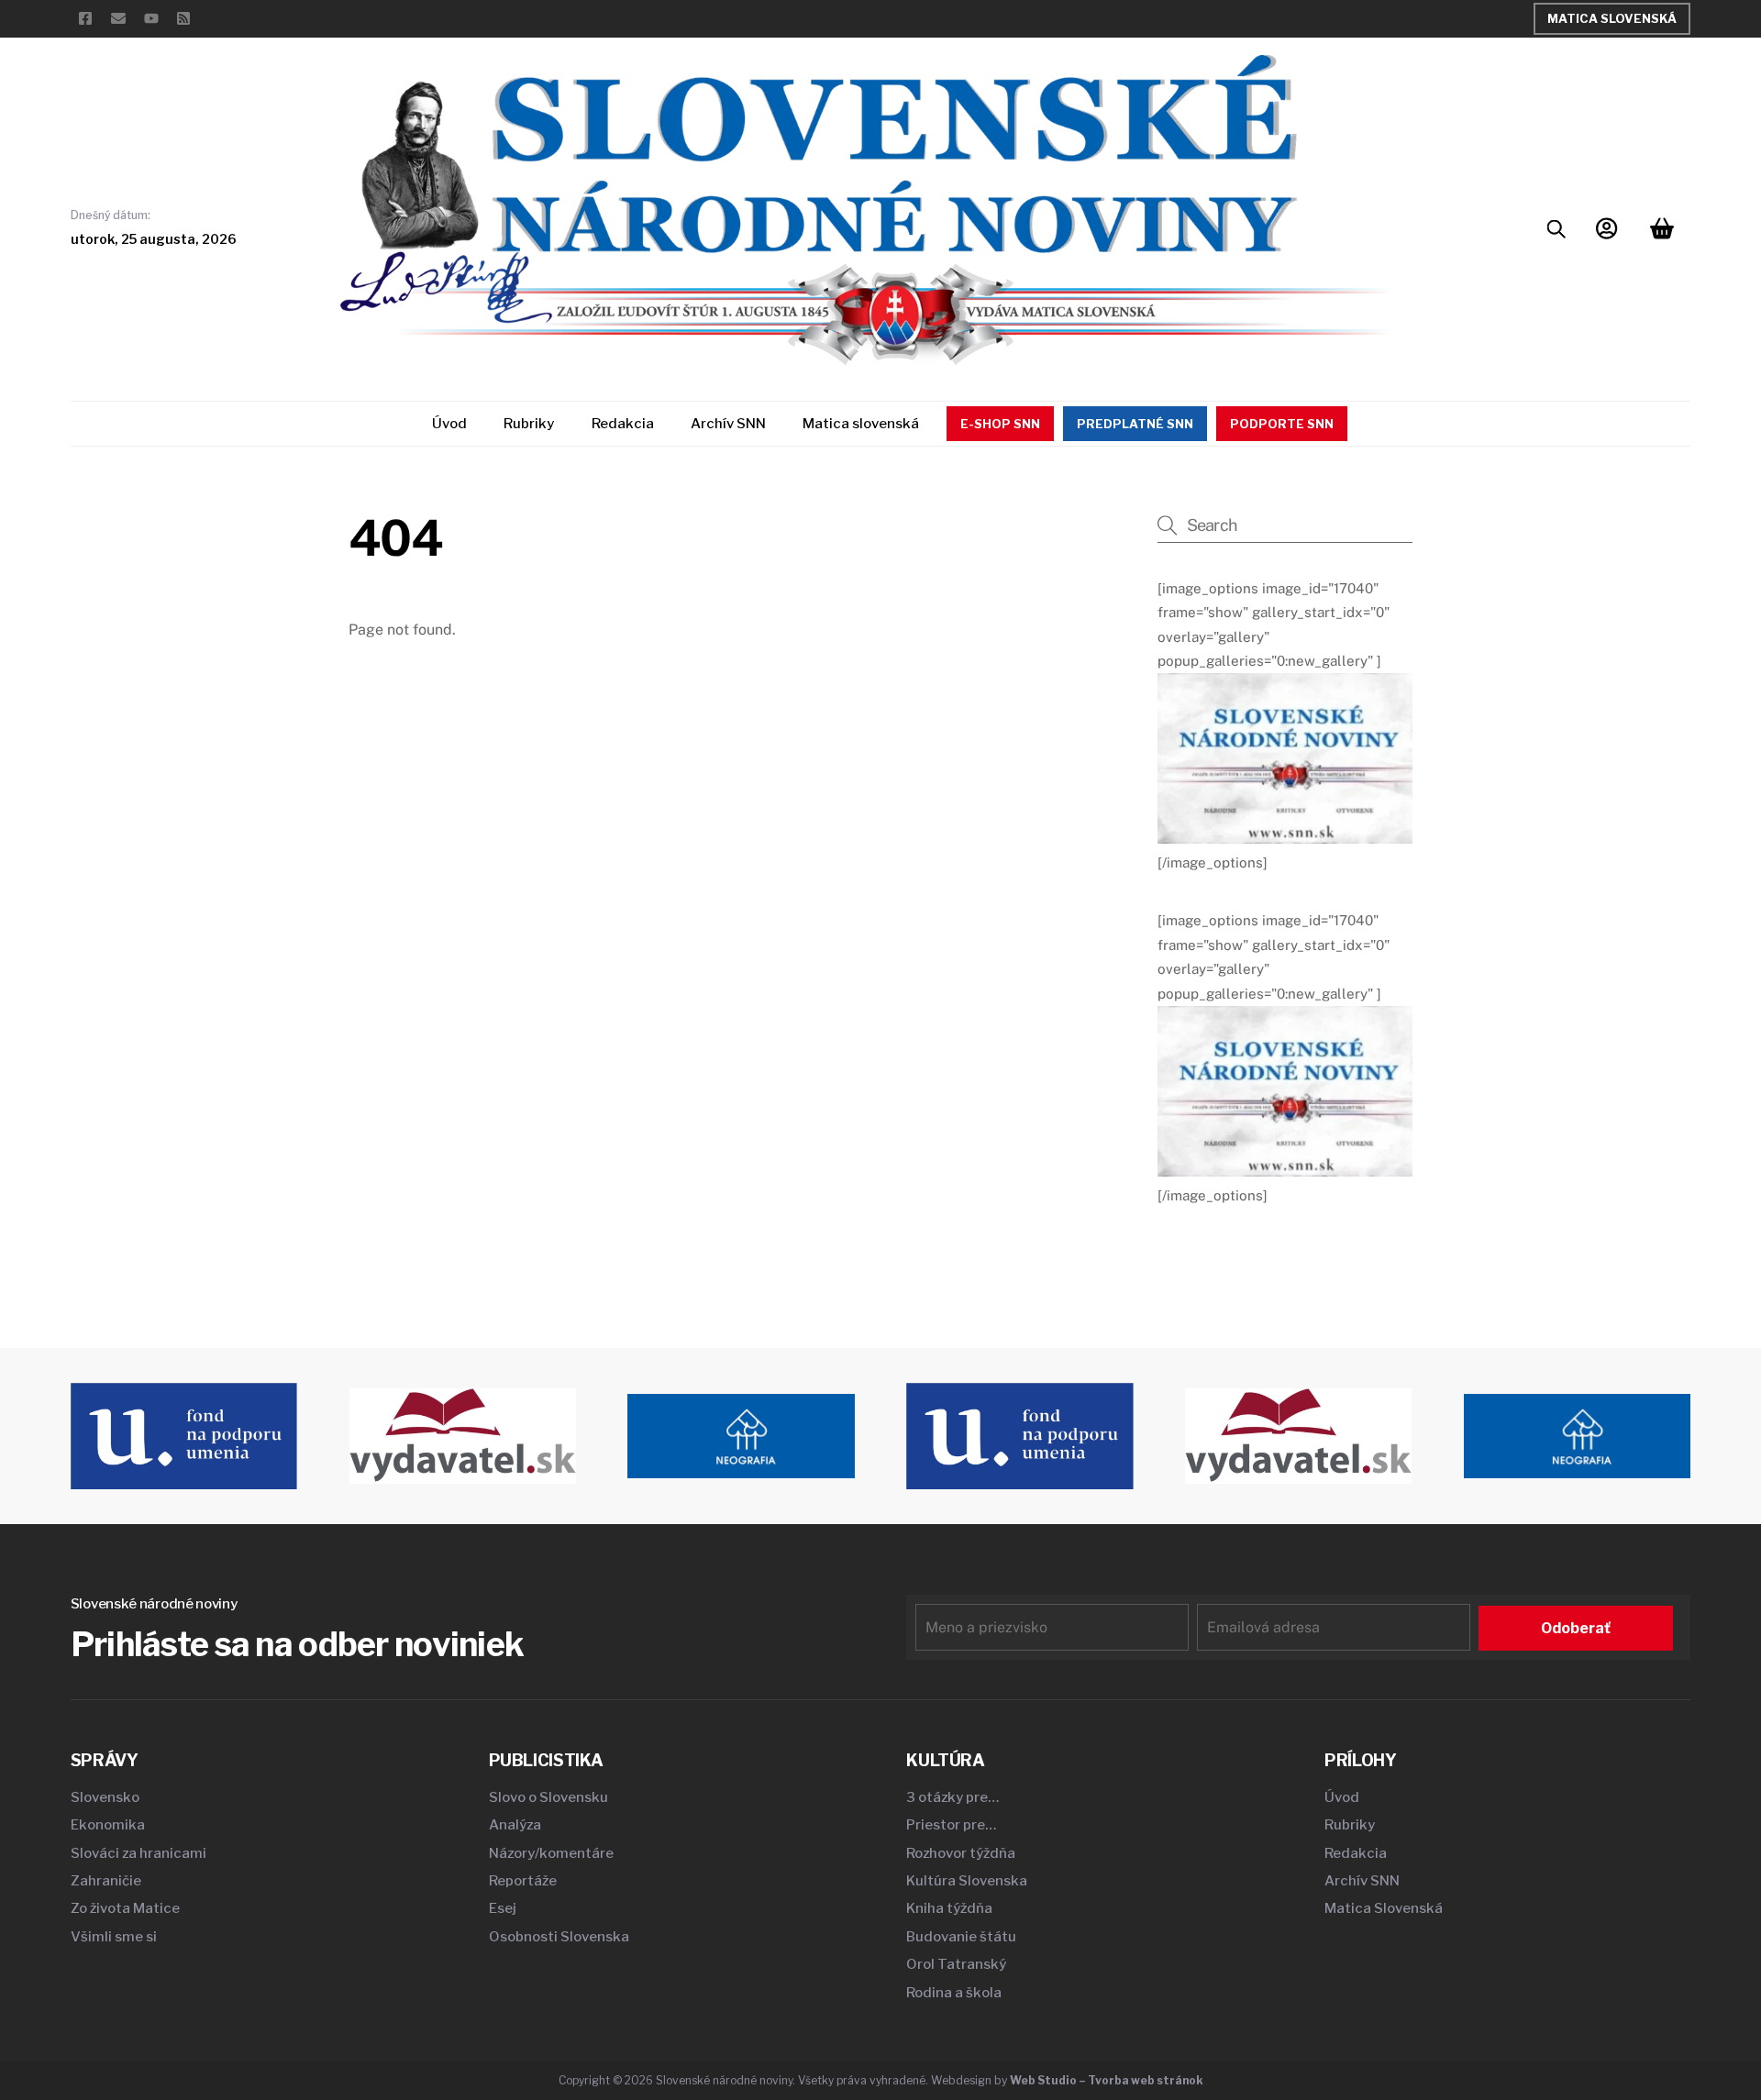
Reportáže (523, 1881)
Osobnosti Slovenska (559, 1937)
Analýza (515, 1825)
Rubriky (529, 424)
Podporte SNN (1282, 424)
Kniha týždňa (949, 1908)
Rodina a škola (954, 1993)
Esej (503, 1908)
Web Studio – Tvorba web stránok (1107, 2080)
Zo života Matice (125, 1908)
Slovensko (105, 1797)
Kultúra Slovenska (967, 1881)
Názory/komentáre (551, 1853)
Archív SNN (728, 424)
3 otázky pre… (952, 1797)
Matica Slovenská (1612, 18)
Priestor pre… (951, 1825)
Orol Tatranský (956, 1964)
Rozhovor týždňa (961, 1853)
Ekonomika (108, 1825)
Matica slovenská (861, 424)
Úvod (449, 424)
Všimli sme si (114, 1937)
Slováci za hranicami (138, 1853)
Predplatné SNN (1135, 424)
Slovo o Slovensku (548, 1797)
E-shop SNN (1000, 424)
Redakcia (623, 424)
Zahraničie (106, 1881)
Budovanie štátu (961, 1937)
